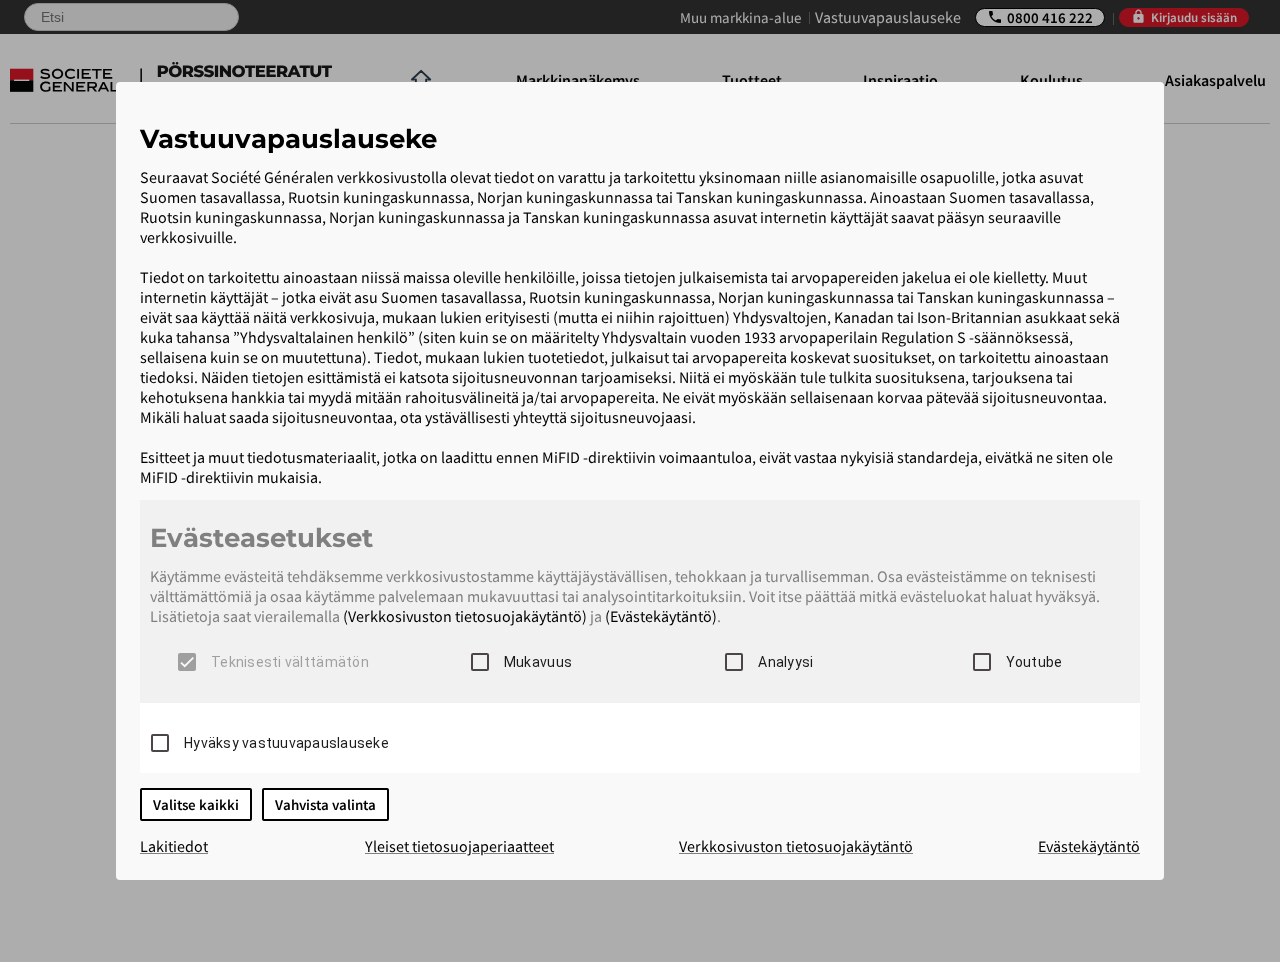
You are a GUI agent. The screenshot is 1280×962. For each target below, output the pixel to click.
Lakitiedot (174, 846)
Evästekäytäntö (1089, 846)
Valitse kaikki (196, 804)
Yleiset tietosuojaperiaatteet (459, 846)
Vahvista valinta (325, 804)
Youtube (1034, 662)
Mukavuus (538, 662)
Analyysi (785, 662)
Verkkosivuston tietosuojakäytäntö (796, 846)
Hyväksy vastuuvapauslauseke (286, 743)
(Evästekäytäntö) (661, 616)
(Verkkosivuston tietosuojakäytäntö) (465, 616)
